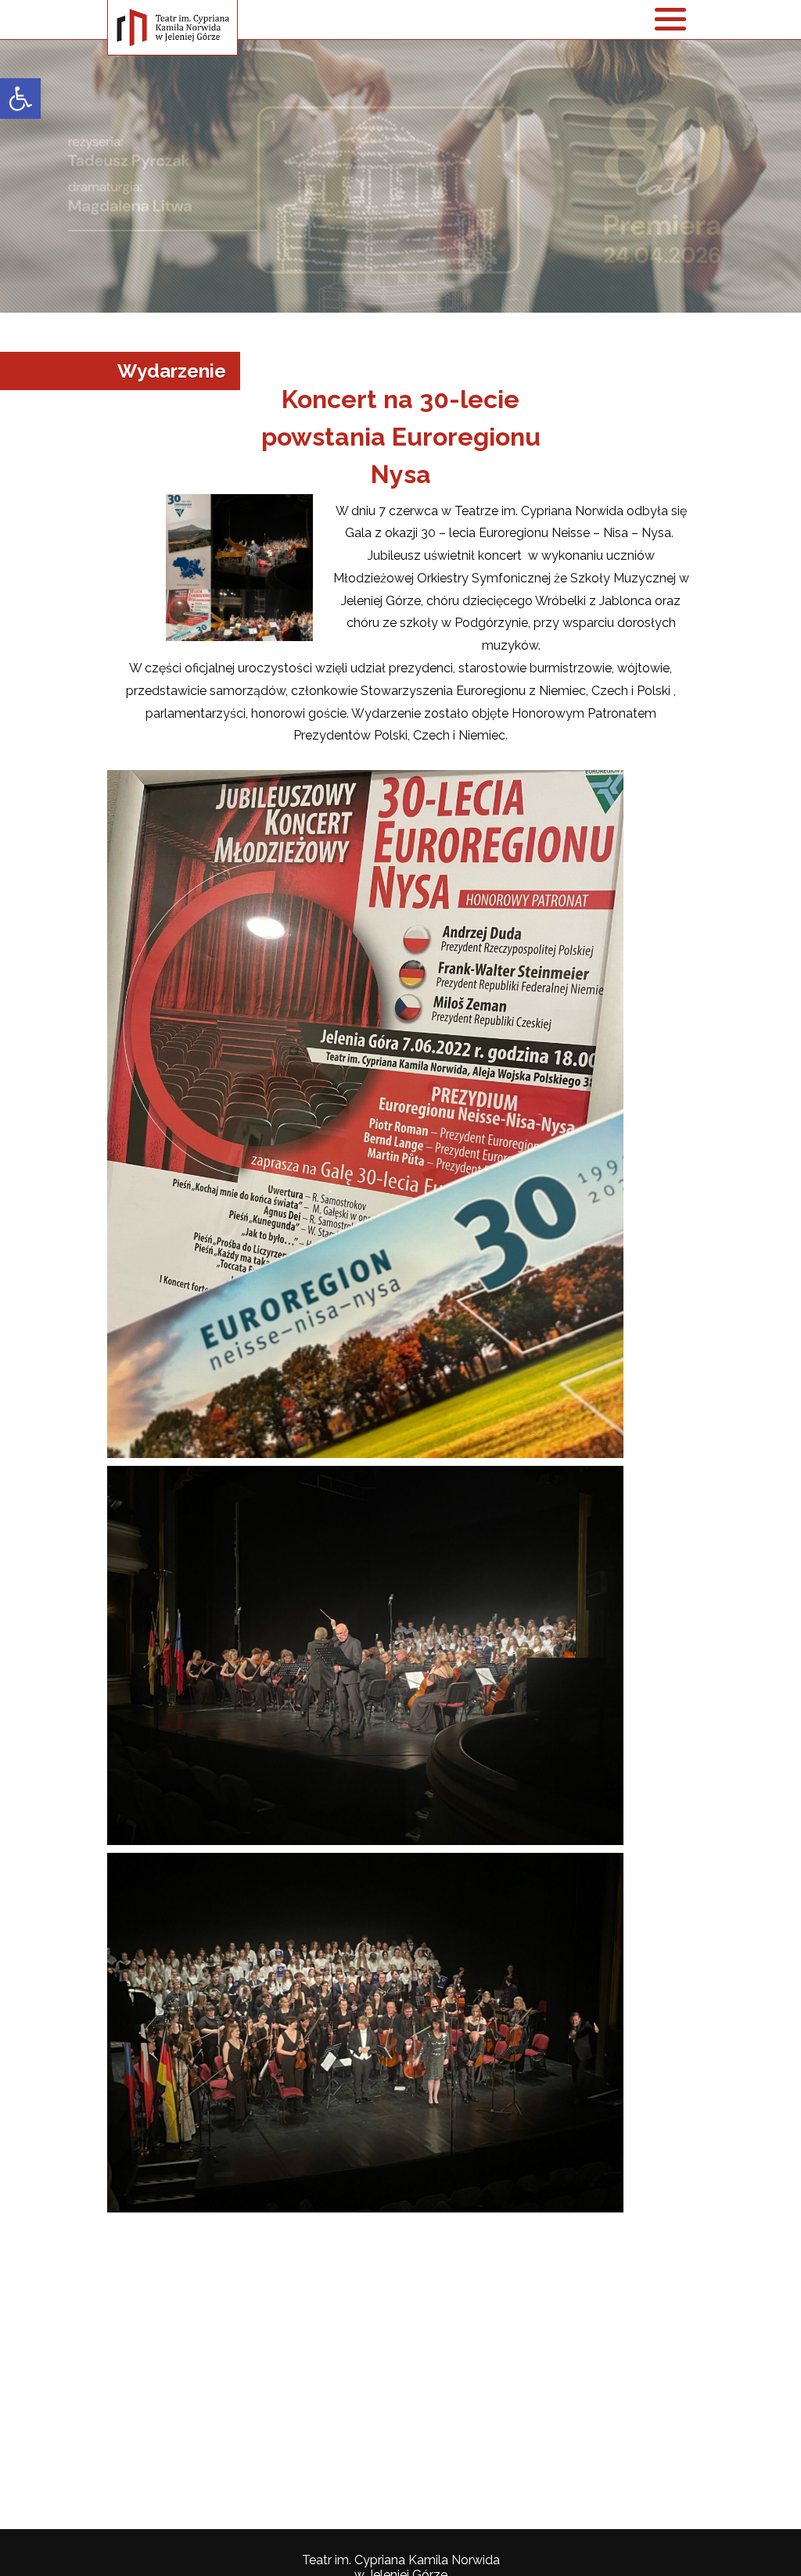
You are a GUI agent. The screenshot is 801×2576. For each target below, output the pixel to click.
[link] (20, 99)
